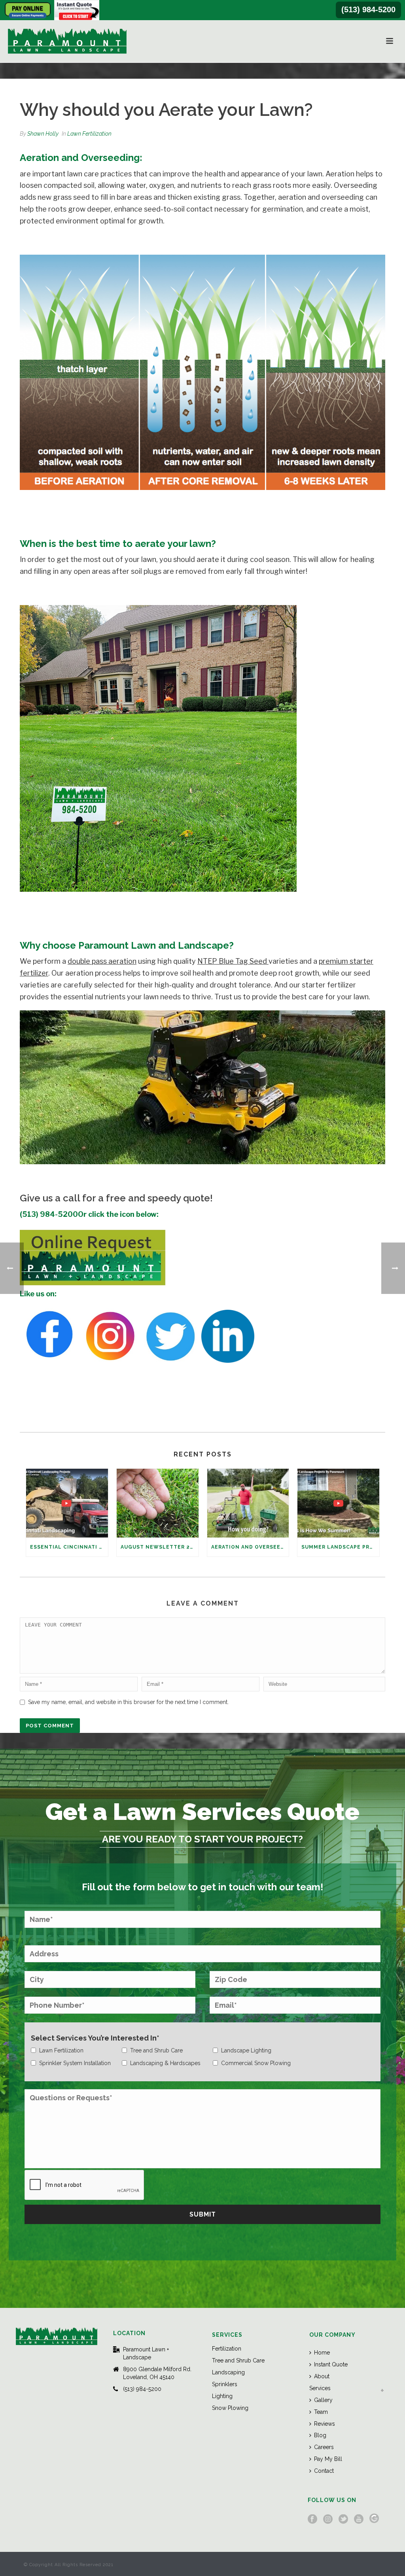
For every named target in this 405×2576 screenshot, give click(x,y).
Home (322, 2353)
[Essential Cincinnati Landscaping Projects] (67, 1503)
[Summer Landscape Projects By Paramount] (338, 1503)
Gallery (323, 2400)
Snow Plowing (230, 2408)
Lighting (222, 2396)
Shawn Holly (43, 134)
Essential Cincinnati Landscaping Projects (69, 1547)
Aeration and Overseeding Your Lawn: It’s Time (250, 1547)
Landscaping (228, 2372)
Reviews (325, 2424)
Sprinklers (225, 2384)
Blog (320, 2435)
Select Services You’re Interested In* (95, 2038)
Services (320, 2388)
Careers (324, 2447)
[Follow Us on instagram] (328, 2519)
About (322, 2376)
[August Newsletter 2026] (158, 1503)
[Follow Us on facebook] (312, 2519)
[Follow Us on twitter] (343, 2519)
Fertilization (227, 2349)
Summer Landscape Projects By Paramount (340, 1547)
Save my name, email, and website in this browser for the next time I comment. (128, 1702)
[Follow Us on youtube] (359, 2519)
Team (321, 2412)
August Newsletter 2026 (160, 1547)
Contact (324, 2471)
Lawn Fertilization (89, 134)
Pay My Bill (328, 2459)
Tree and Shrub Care (238, 2360)
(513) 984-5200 (368, 9)
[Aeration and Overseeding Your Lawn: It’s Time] (248, 1503)
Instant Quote (331, 2364)
